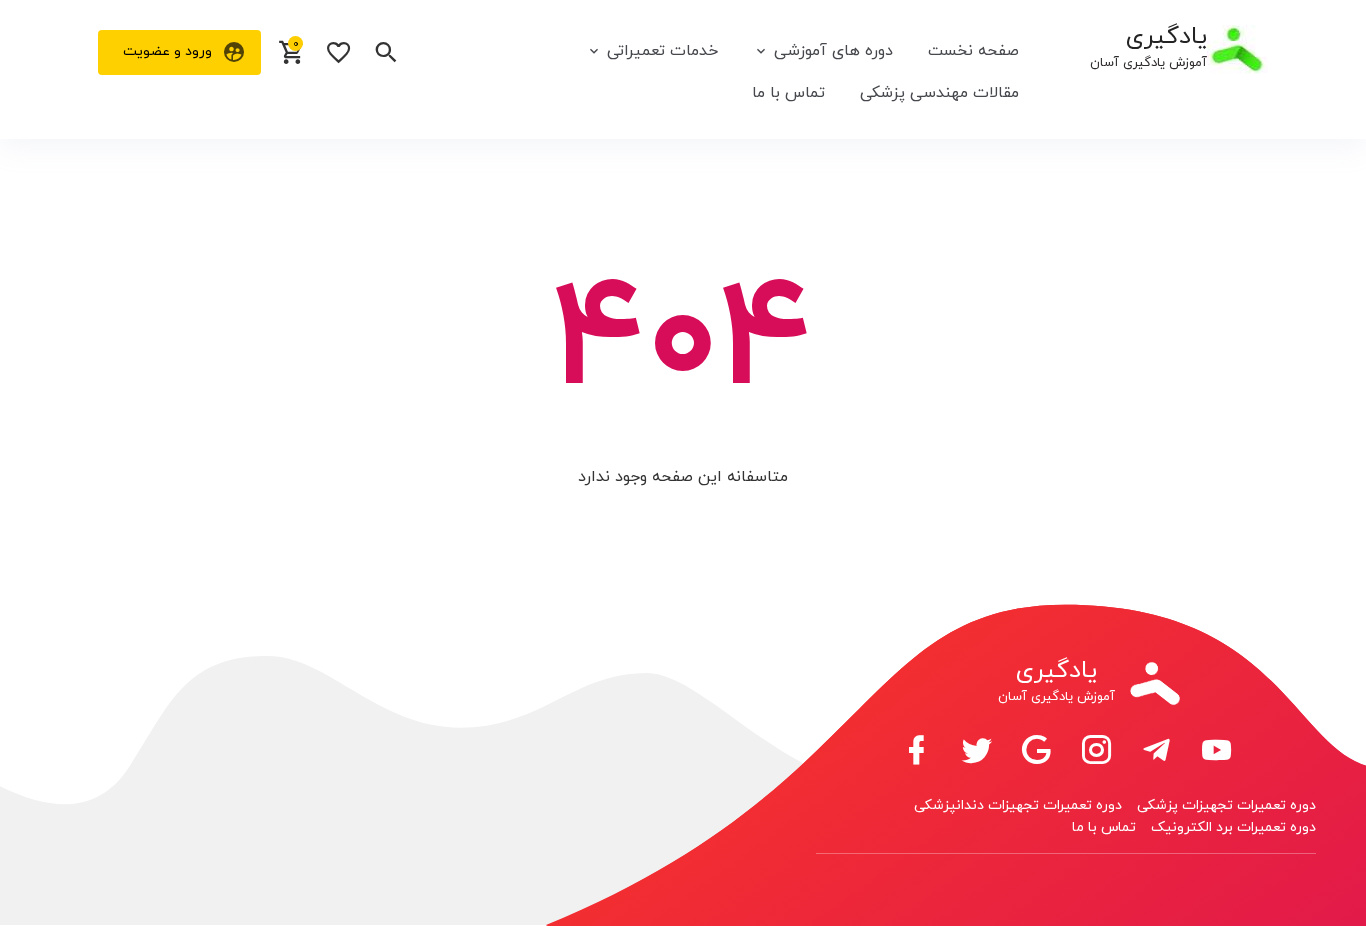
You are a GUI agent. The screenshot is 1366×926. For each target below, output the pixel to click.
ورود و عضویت (167, 51)
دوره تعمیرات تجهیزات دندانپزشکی (1018, 805)
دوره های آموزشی (833, 51)
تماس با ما (788, 93)
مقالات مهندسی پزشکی (939, 93)
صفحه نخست (973, 51)
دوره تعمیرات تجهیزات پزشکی (1226, 805)
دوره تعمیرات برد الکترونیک (1233, 827)
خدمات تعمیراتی (662, 51)
